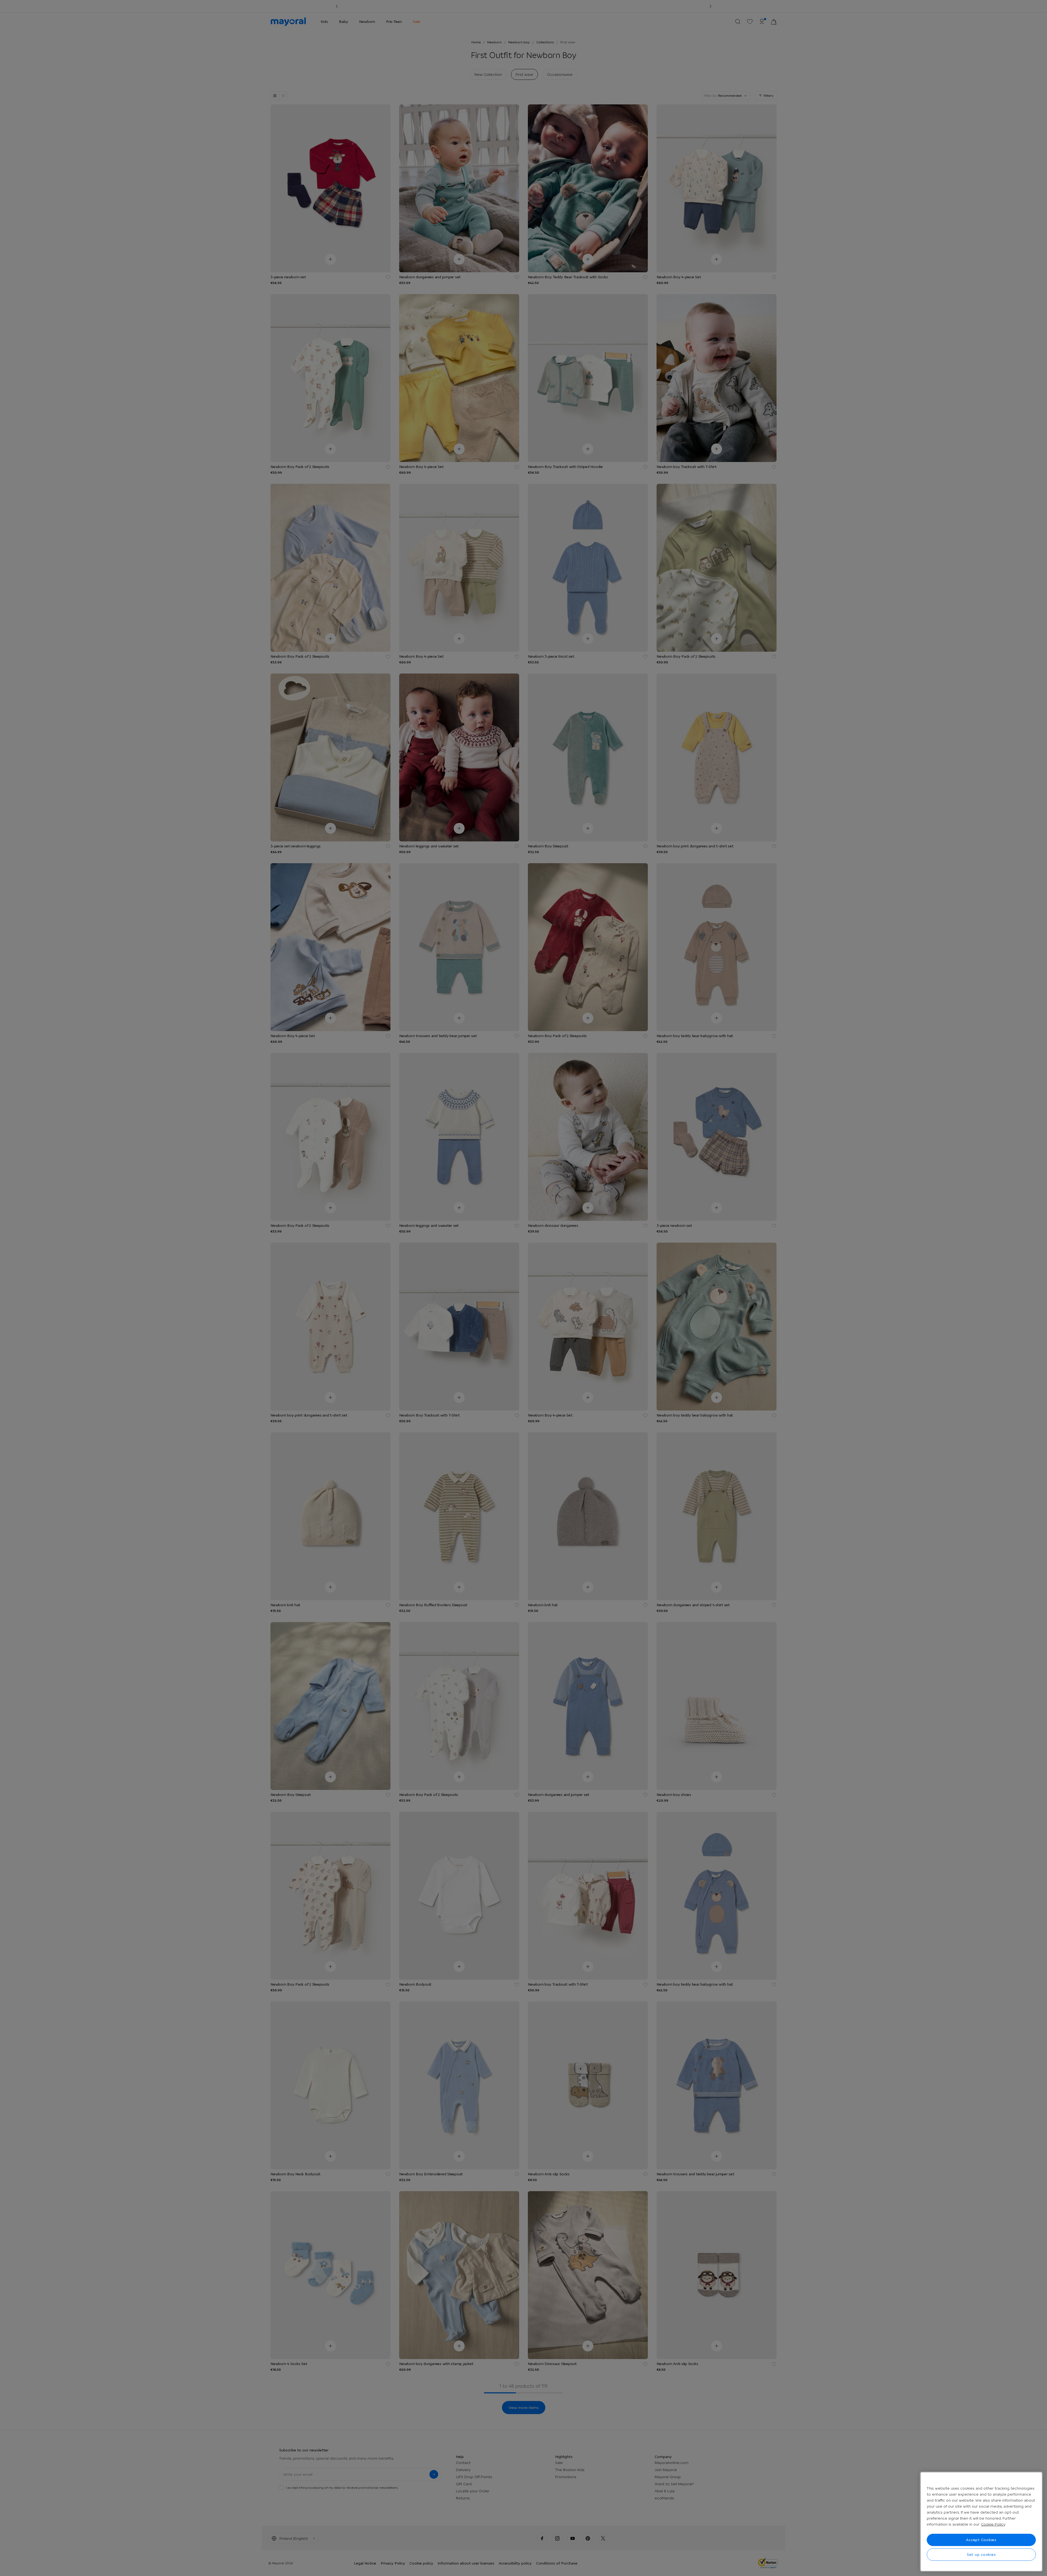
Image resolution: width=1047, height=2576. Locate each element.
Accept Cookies (981, 2540)
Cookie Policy (993, 2524)
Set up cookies (981, 2554)
